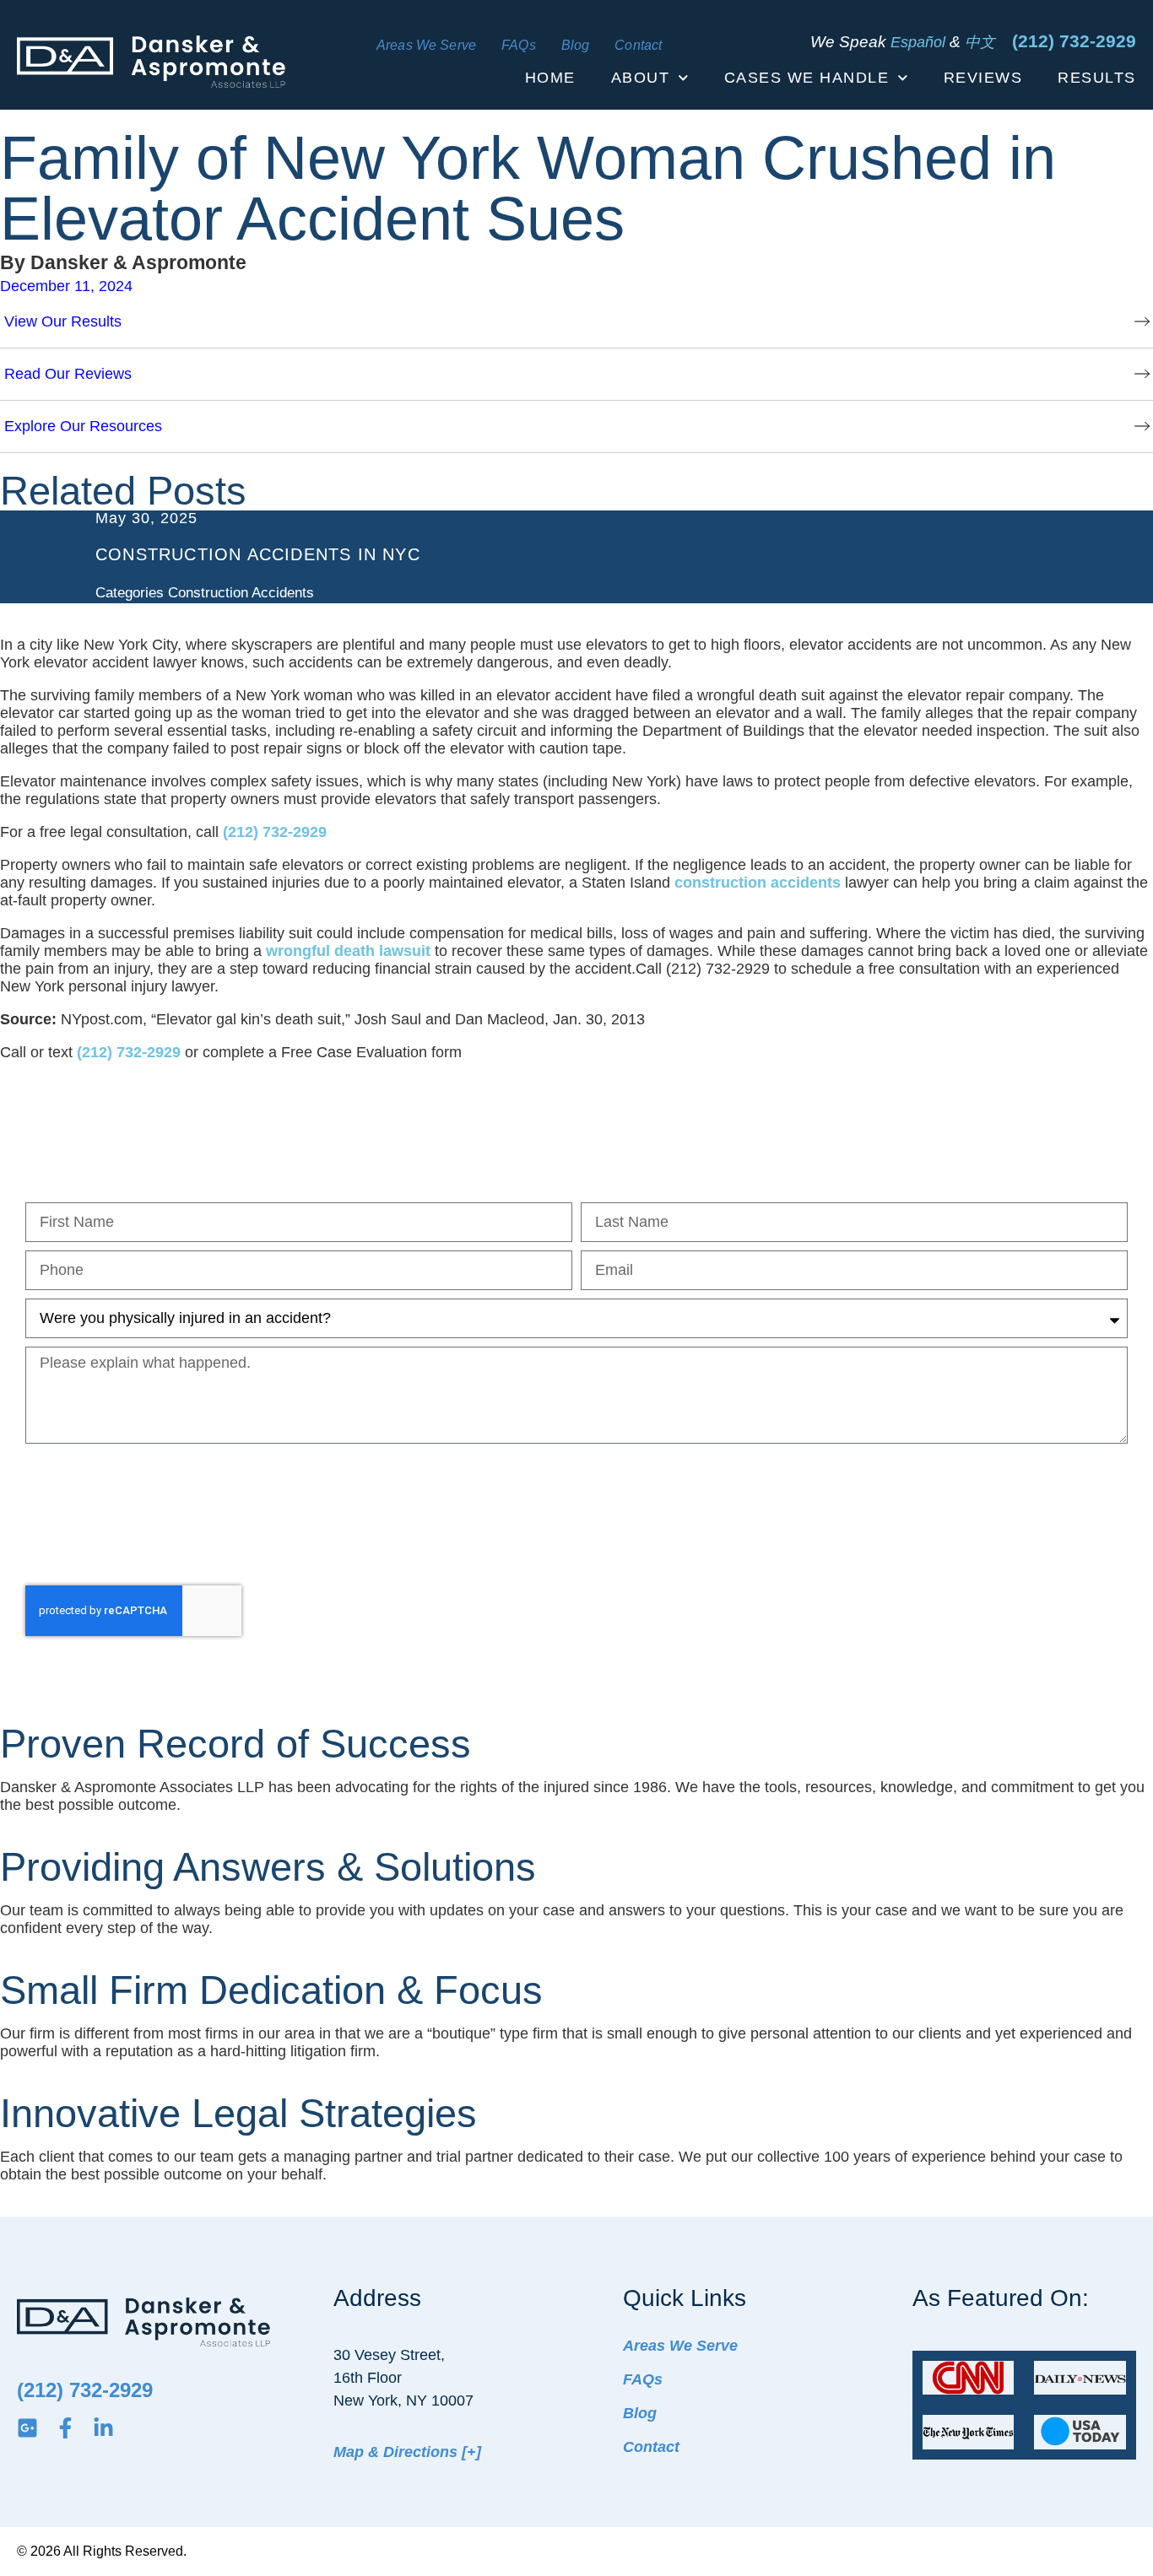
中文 (980, 42)
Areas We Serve (426, 46)
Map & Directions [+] (407, 2452)
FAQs (519, 46)
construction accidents (758, 883)
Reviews (983, 78)
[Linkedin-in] (103, 2428)
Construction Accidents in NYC (258, 554)
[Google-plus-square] (27, 2428)
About (641, 78)
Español (918, 42)
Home (550, 78)
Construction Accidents (241, 593)
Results (1097, 78)
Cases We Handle (807, 78)
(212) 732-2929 (1074, 41)
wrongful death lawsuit (348, 951)
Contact (638, 46)
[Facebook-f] (65, 2428)
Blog (576, 46)
